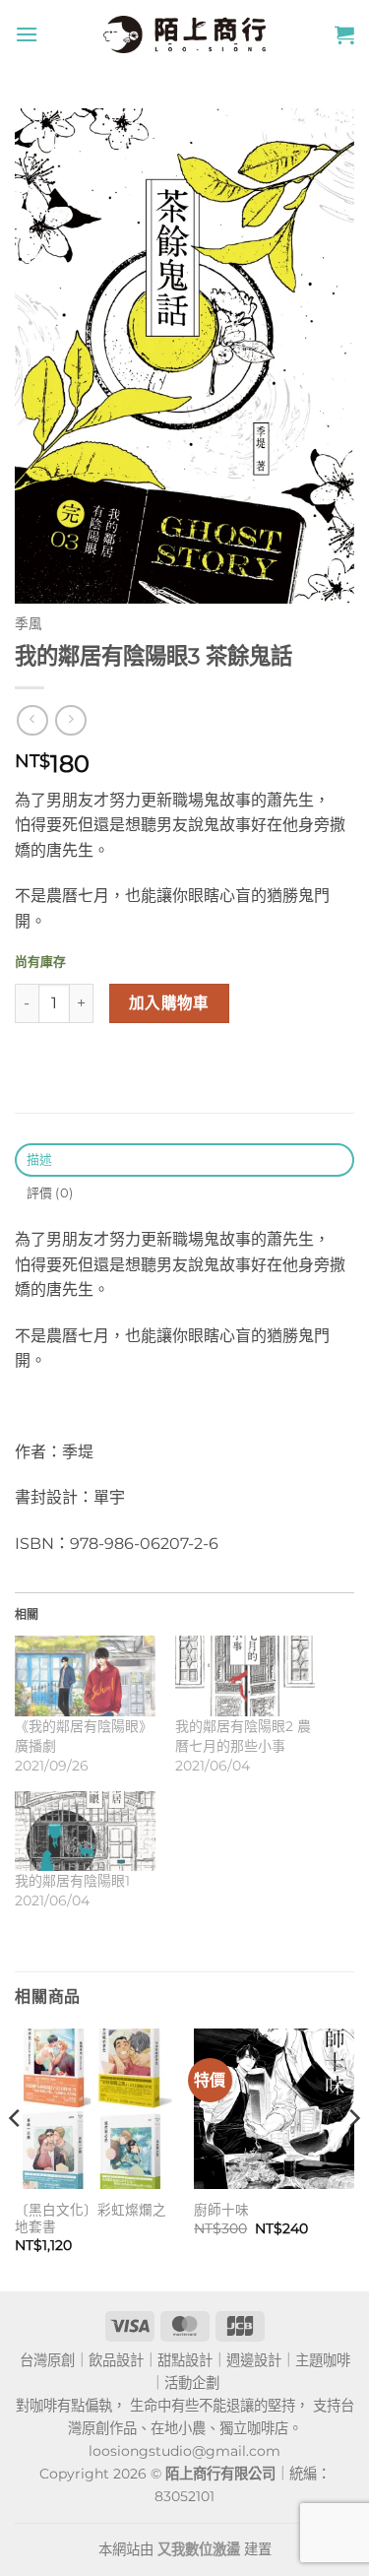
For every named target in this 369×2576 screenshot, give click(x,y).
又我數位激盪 (199, 2549)
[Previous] (16, 2157)
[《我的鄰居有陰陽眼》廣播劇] (85, 1675)
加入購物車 (169, 1003)
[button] (27, 34)
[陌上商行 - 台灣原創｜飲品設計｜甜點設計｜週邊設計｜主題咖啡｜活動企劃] (185, 34)
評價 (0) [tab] (50, 1193)
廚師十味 (221, 2210)
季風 (29, 623)
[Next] (353, 2157)
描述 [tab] (40, 1159)
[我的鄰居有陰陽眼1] (85, 1831)
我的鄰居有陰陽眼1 (72, 1881)
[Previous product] (70, 720)
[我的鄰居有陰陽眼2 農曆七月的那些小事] (246, 1675)
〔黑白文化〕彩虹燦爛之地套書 (91, 2219)
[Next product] (32, 720)
